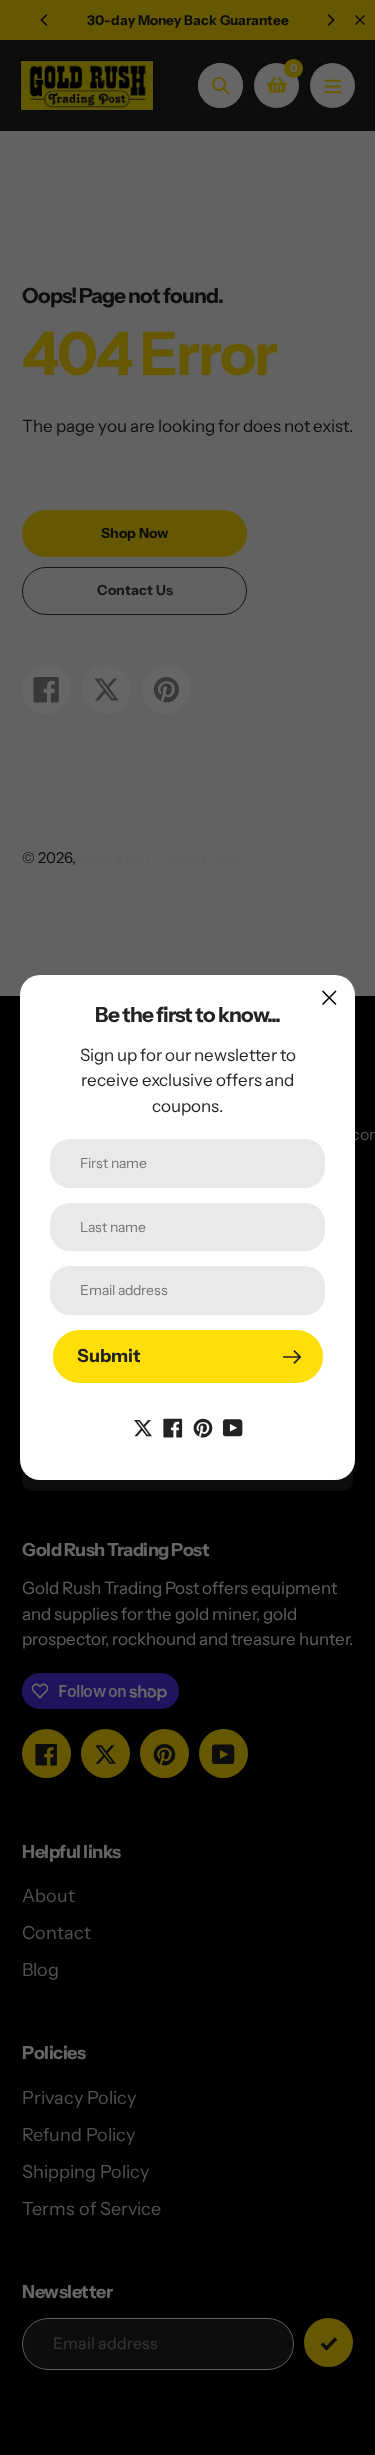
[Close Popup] (329, 997)
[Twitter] (143, 1426)
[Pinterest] (203, 1426)
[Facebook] (173, 1426)
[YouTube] (233, 1426)
